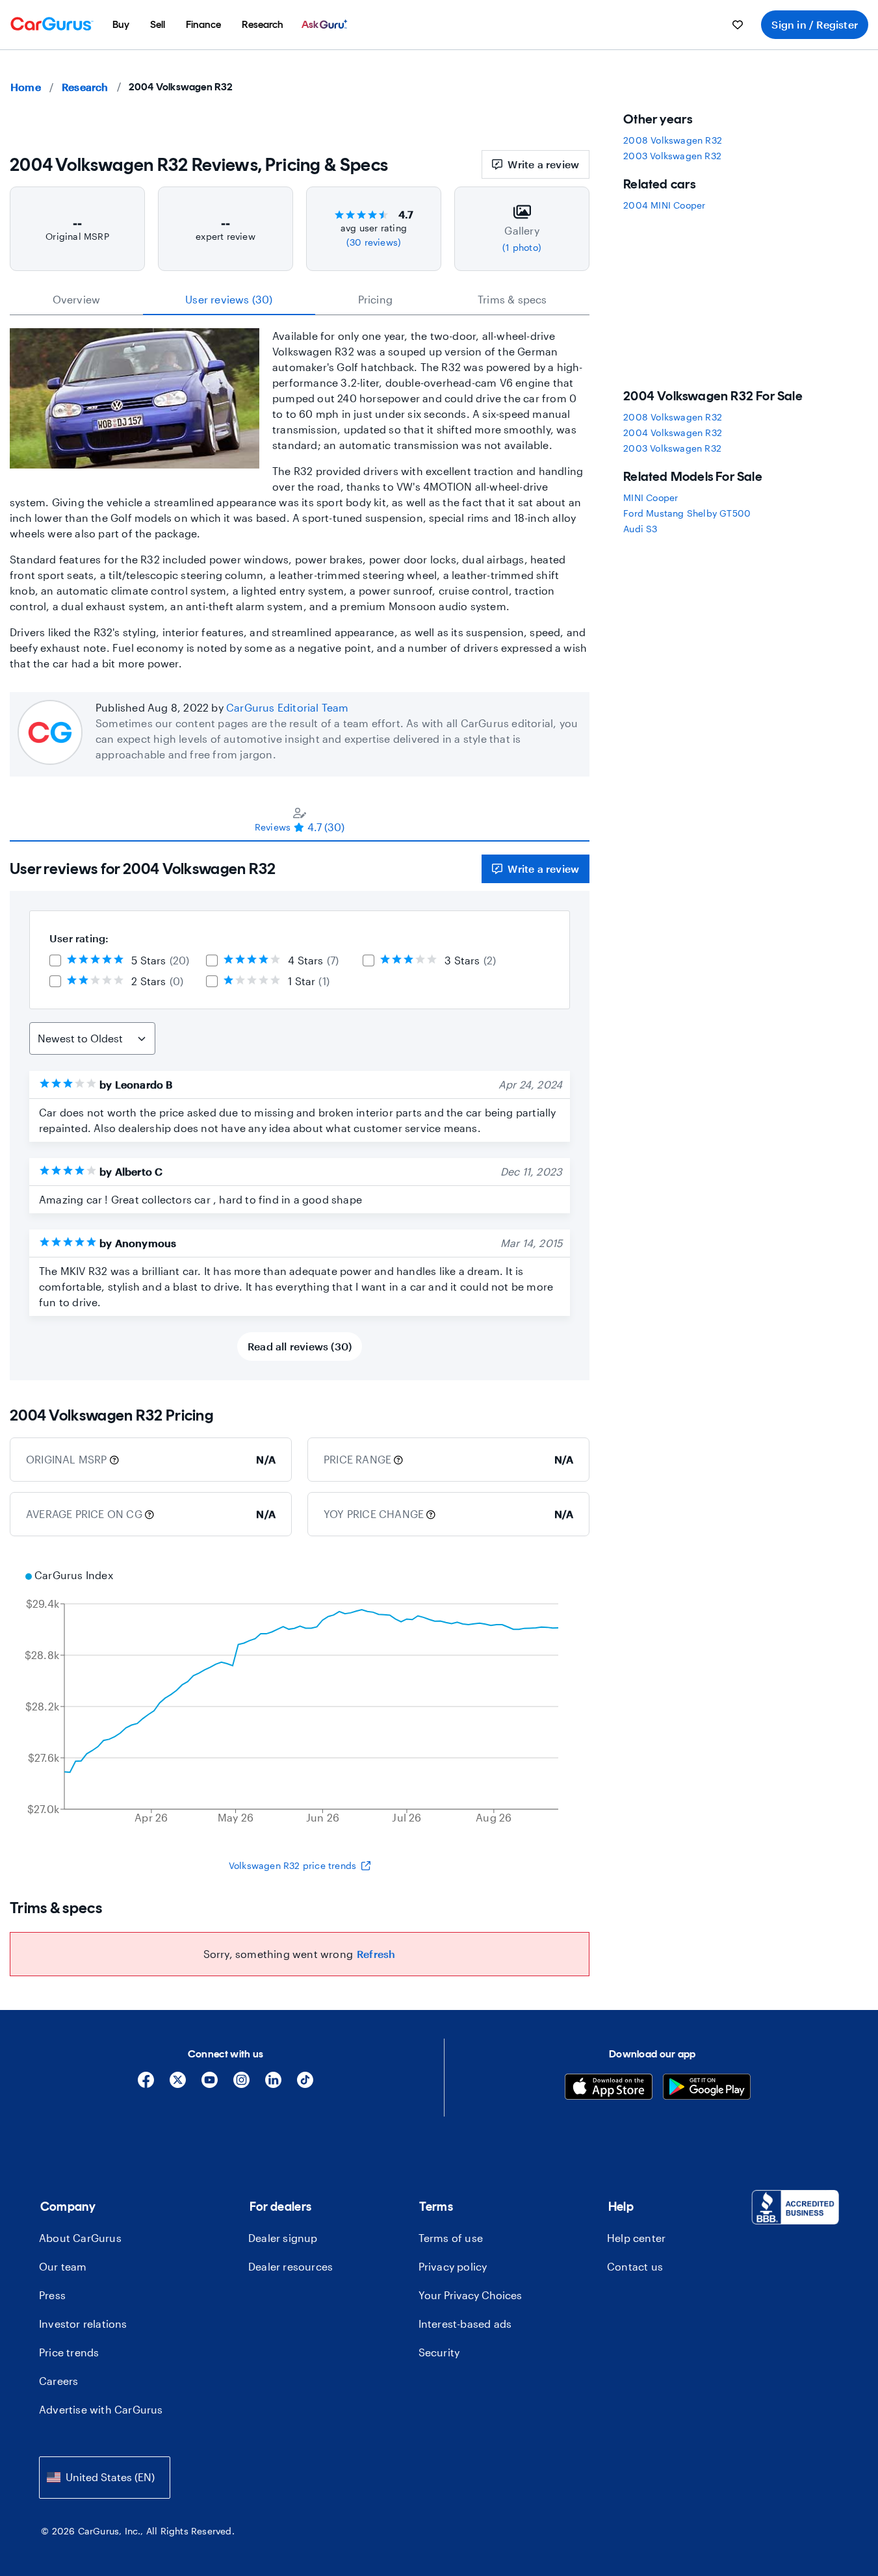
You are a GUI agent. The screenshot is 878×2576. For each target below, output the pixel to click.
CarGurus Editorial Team (288, 707)
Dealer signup (283, 2238)
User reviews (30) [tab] (229, 299)
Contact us (635, 2266)
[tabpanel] (300, 1111)
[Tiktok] (305, 2084)
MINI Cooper (651, 497)
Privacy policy (453, 2266)
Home (26, 87)
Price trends (69, 2352)
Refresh (376, 1954)
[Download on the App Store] (609, 2088)
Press (52, 2295)
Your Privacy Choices (470, 2295)
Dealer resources (291, 2266)
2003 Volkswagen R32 (672, 156)
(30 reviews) (374, 242)
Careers (58, 2381)
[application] (300, 1698)
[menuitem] (121, 25)
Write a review (543, 164)
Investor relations (83, 2324)
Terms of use (451, 2238)
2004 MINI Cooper (664, 205)
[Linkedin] (273, 2084)
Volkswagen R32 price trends (292, 1865)
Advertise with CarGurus (101, 2409)
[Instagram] (241, 2084)
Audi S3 (640, 529)
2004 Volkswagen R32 (673, 432)
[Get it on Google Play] (707, 2088)
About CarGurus (80, 2238)
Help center (636, 2238)
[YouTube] (210, 2084)
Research (85, 87)
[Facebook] (146, 2084)
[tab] (300, 819)
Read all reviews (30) (300, 1346)
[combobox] (105, 2478)
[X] (178, 2084)
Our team (63, 2266)
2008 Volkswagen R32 (673, 140)
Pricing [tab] (375, 299)
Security (439, 2352)
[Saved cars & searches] (738, 25)
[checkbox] (55, 960)
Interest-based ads (465, 2324)
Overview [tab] (77, 299)
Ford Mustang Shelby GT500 (687, 513)
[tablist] (300, 300)
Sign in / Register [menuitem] (815, 24)
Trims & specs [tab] (512, 299)
